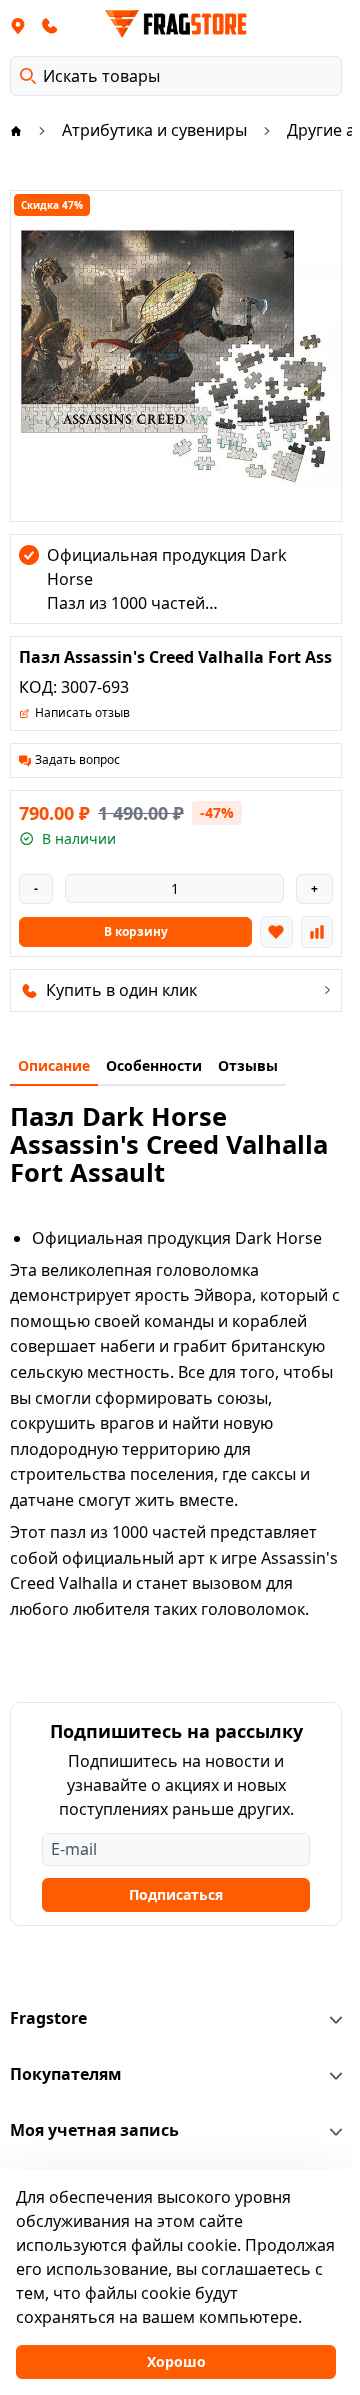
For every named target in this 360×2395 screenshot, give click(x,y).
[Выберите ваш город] (18, 25)
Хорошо (176, 2361)
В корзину (136, 931)
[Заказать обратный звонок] (50, 25)
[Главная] (16, 130)
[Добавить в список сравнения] (317, 932)
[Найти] (28, 76)
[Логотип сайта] (176, 24)
